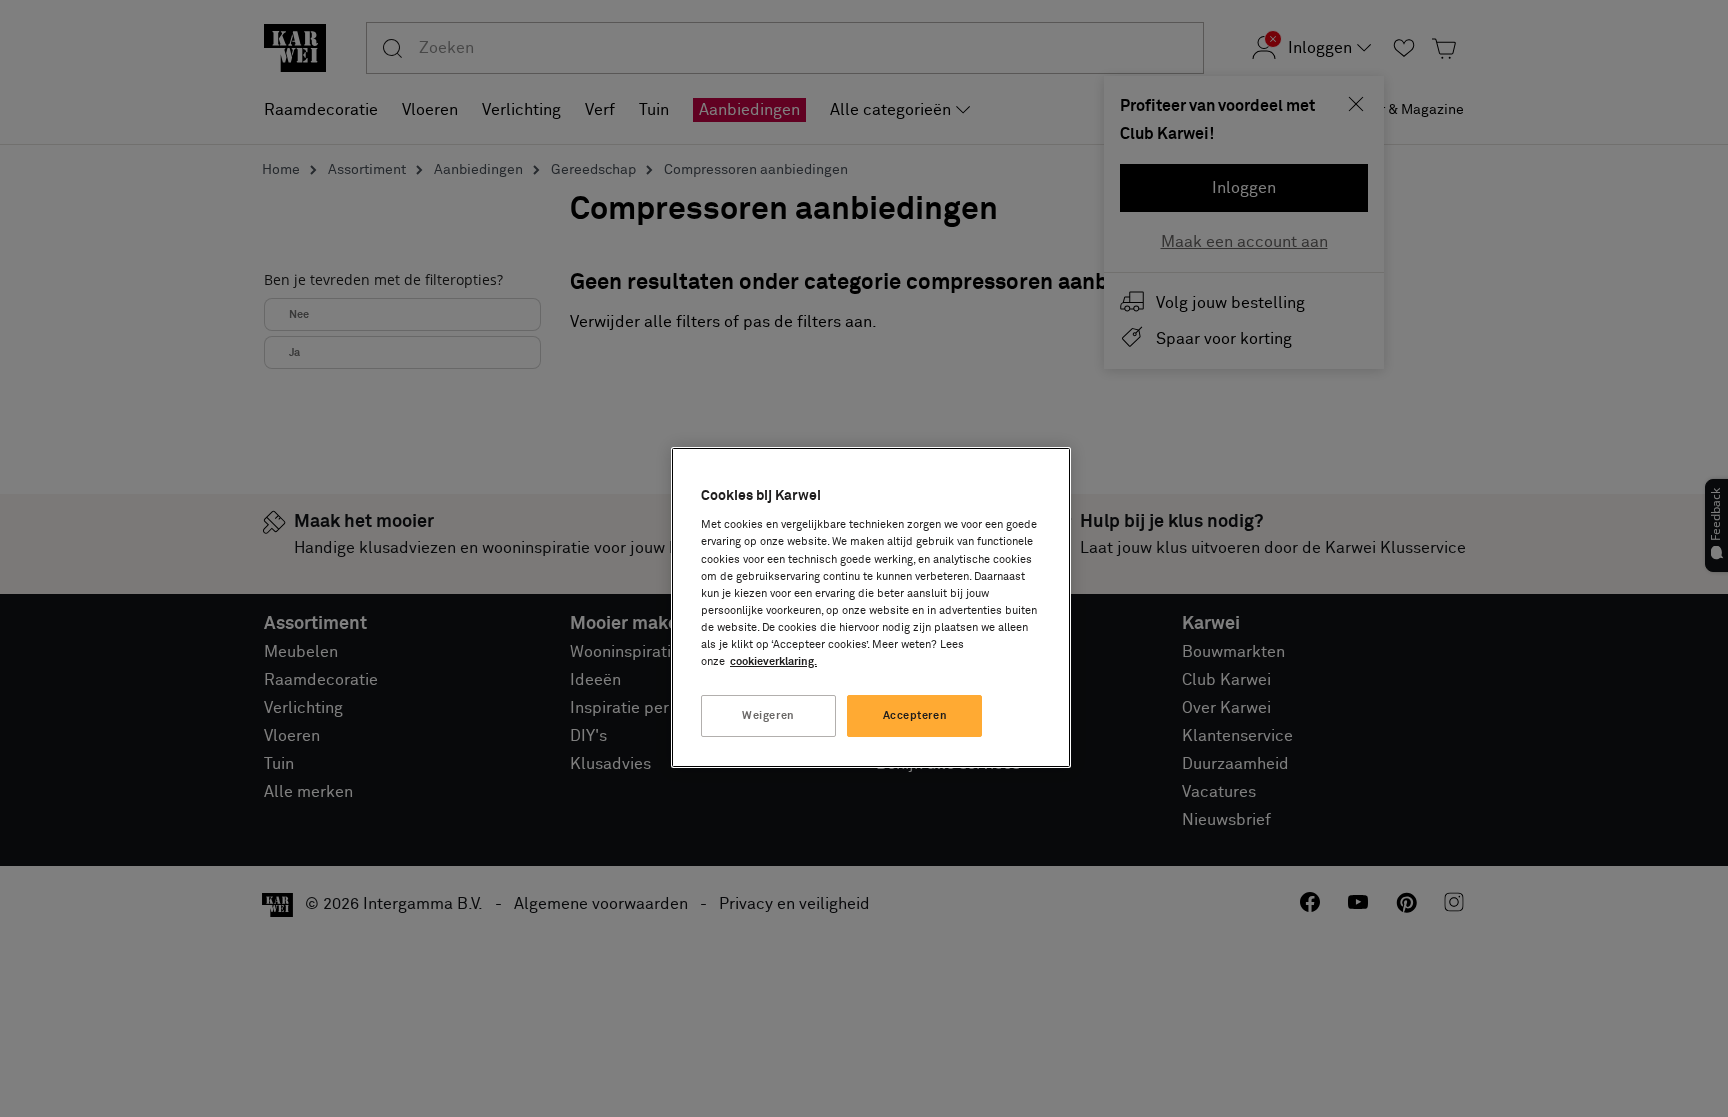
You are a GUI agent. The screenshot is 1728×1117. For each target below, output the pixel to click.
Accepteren (915, 715)
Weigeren (768, 715)
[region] (871, 607)
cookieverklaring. (773, 661)
